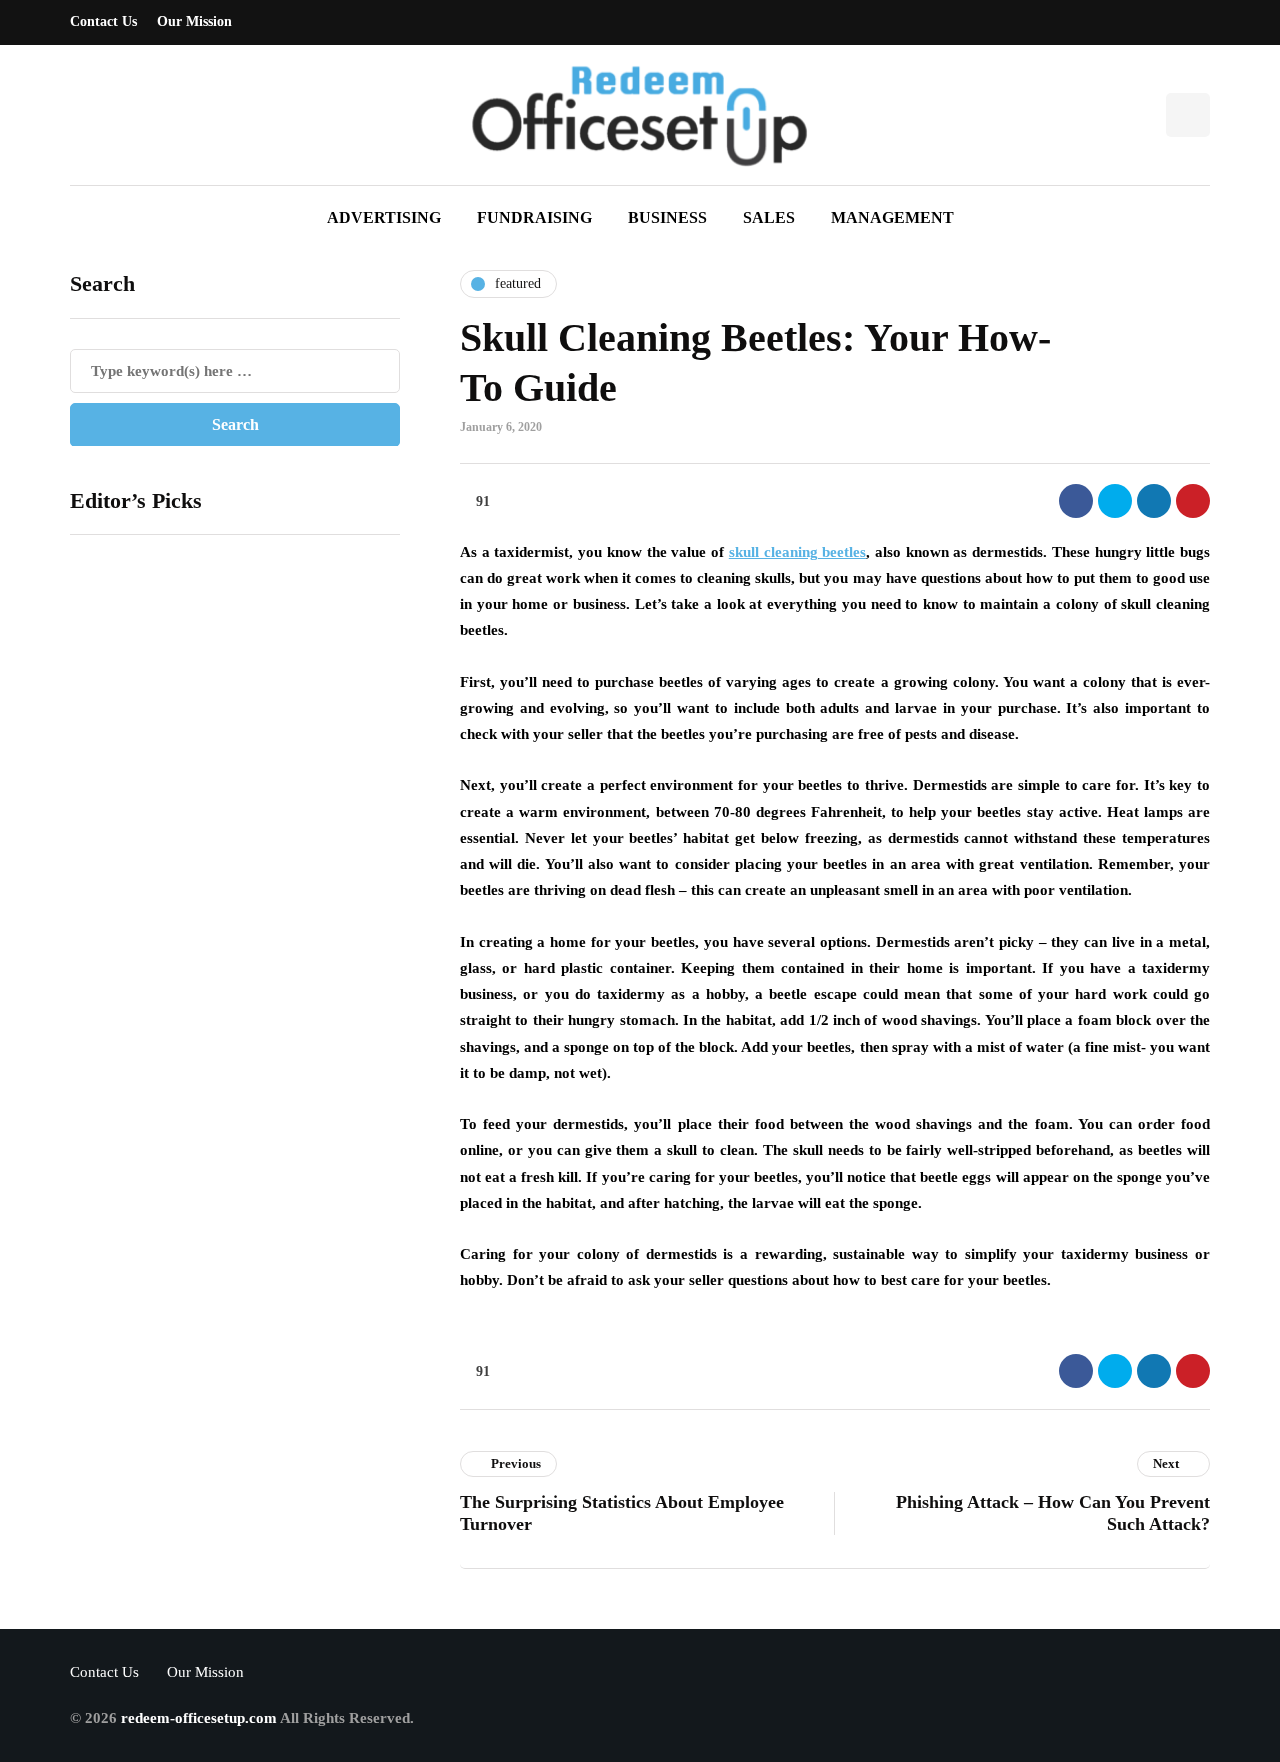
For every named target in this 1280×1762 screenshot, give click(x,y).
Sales (769, 217)
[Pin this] (1193, 501)
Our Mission (194, 21)
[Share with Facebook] (1076, 501)
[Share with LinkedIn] (1154, 501)
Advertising (384, 217)
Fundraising (534, 217)
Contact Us (103, 21)
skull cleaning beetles (797, 552)
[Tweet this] (1115, 501)
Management (892, 217)
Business (667, 217)
